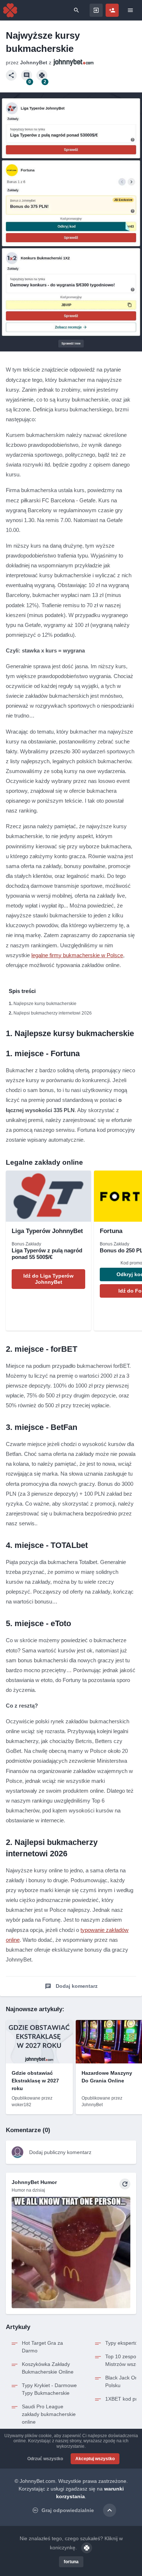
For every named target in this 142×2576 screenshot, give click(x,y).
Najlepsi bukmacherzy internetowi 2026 (53, 1013)
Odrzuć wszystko (45, 2459)
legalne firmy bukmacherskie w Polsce (77, 955)
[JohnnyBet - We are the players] (10, 10)
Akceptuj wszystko (95, 2459)
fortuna (71, 2562)
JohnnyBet (34, 62)
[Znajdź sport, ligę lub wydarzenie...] (76, 10)
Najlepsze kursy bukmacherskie (45, 1004)
